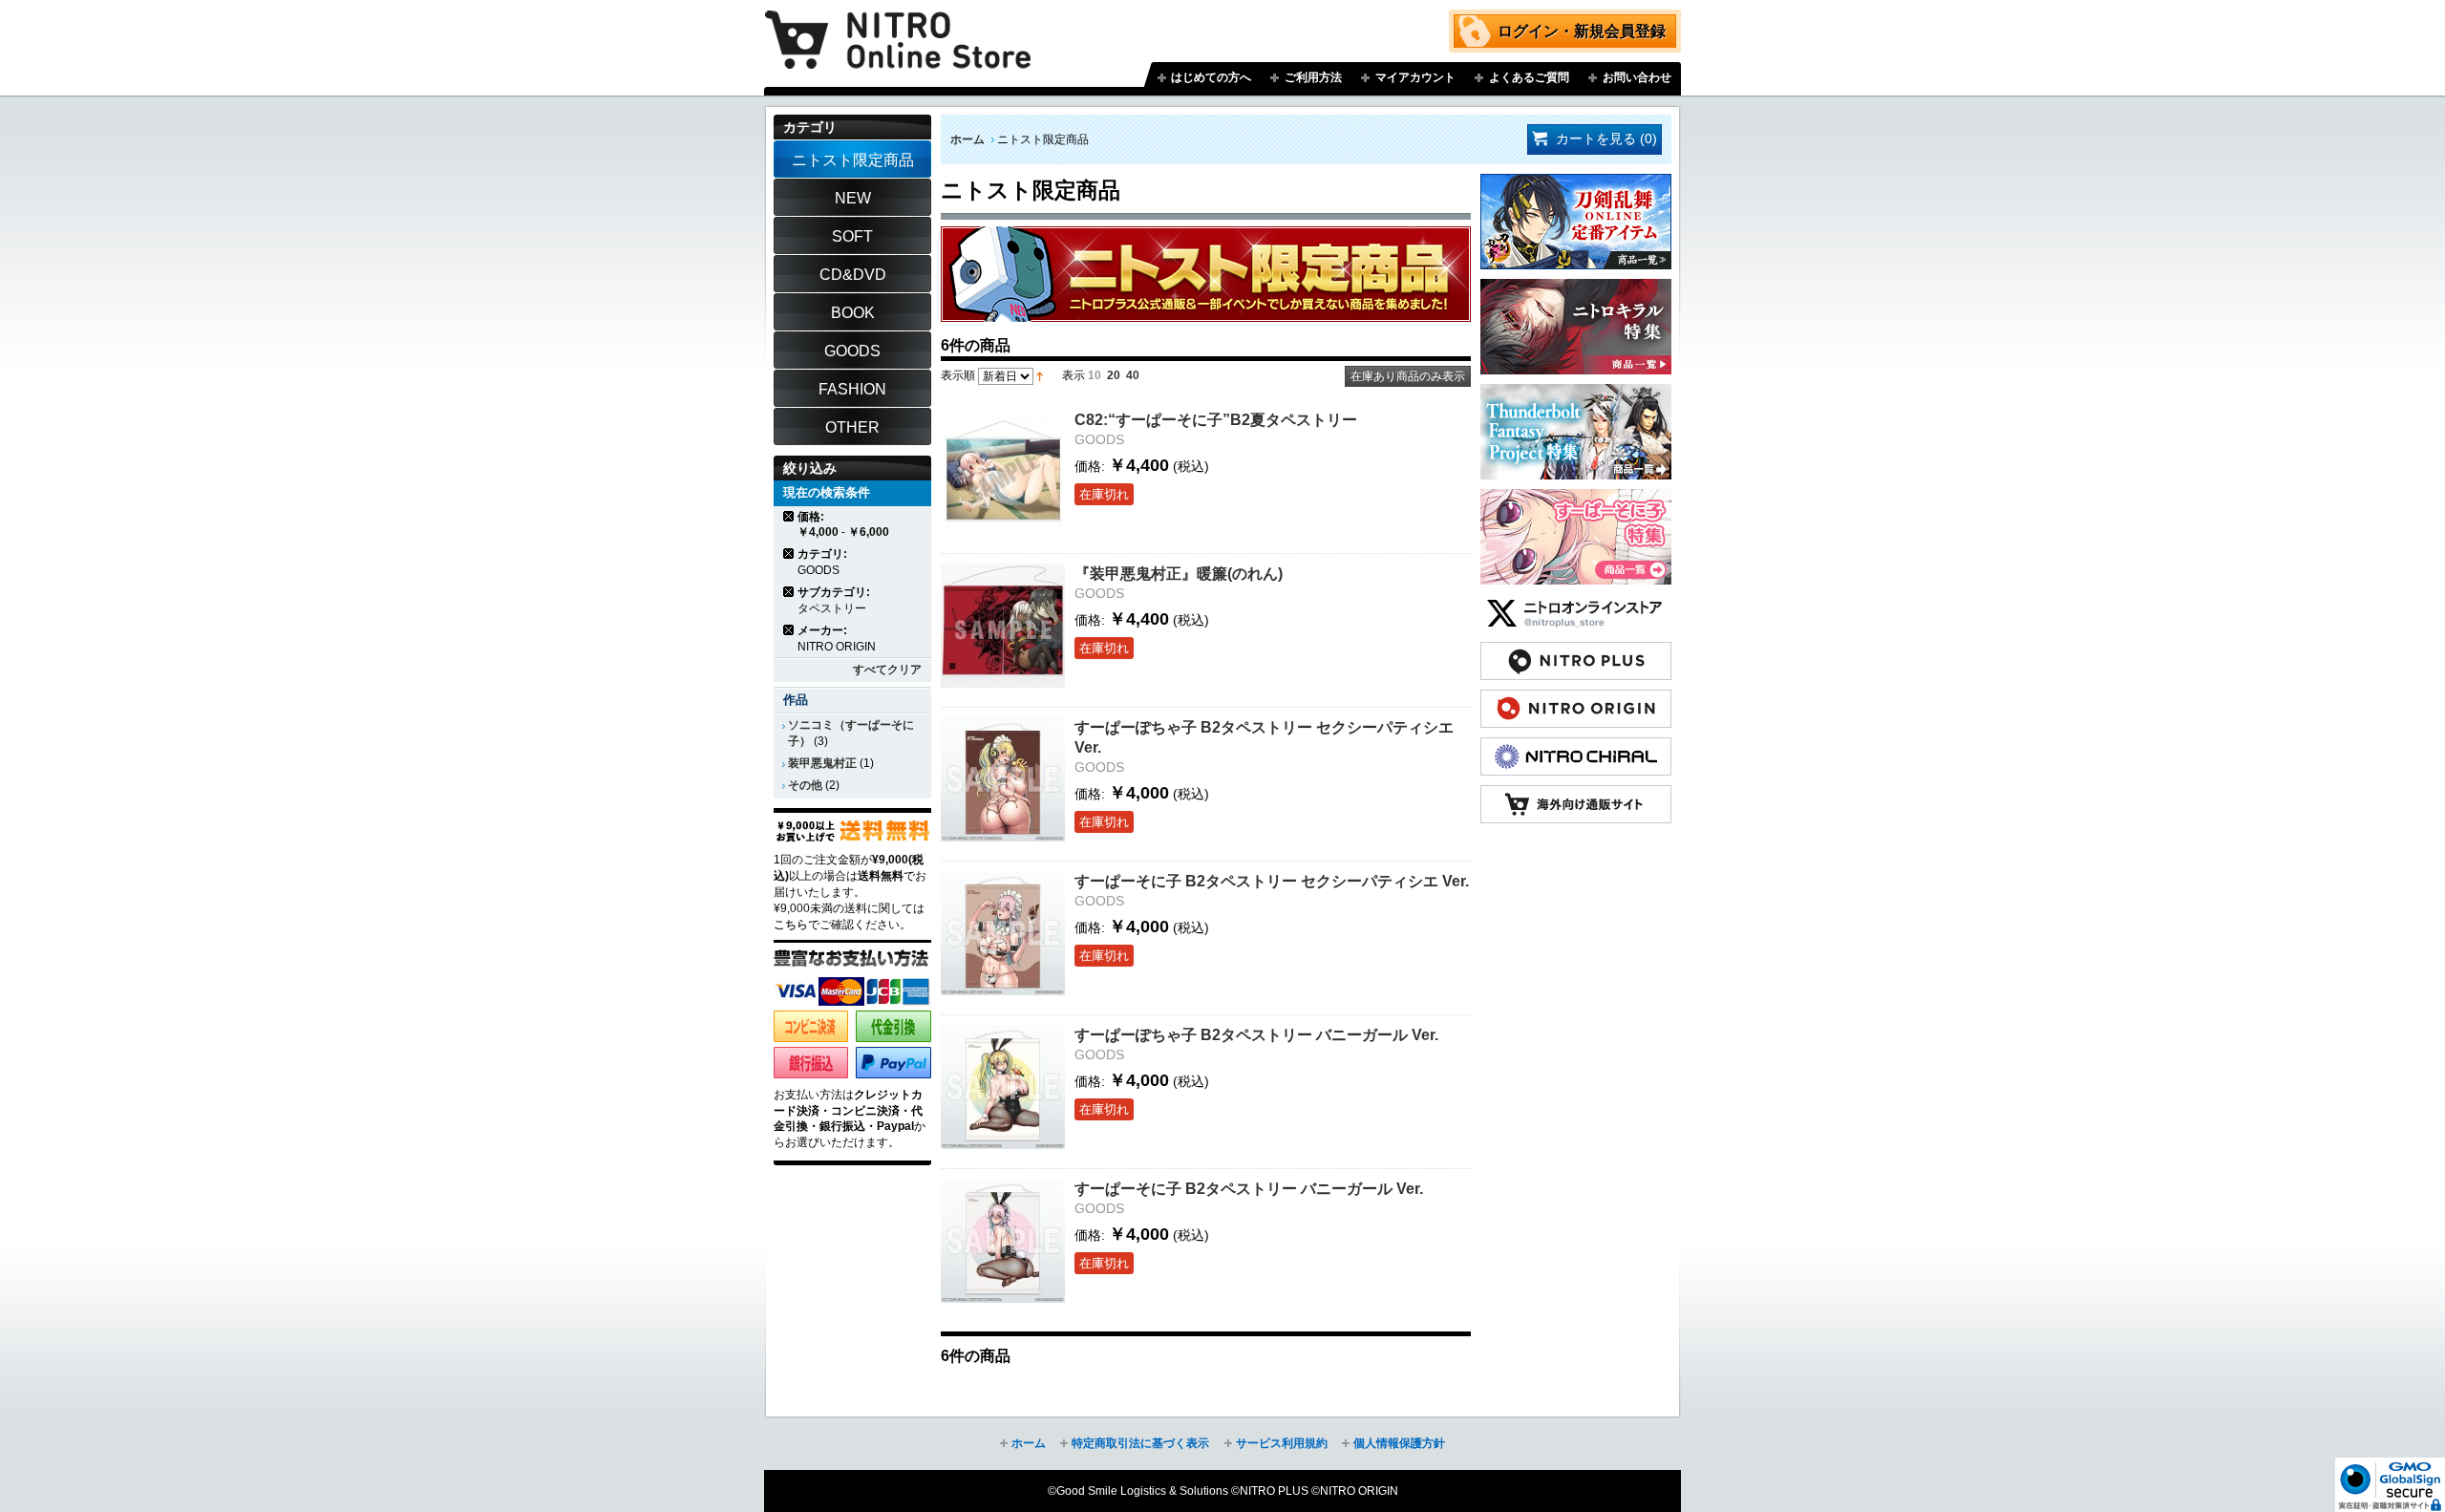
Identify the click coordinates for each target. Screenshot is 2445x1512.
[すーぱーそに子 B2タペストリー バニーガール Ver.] (1003, 1241)
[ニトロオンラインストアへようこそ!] (898, 26)
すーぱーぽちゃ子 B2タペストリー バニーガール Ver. (1256, 1034)
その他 (805, 785)
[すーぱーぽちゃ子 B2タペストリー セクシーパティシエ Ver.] (1003, 779)
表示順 (958, 375)
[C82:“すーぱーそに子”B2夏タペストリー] (1003, 472)
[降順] (1040, 375)
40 (1133, 375)
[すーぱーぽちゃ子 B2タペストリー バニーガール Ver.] (1003, 1087)
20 (1114, 375)
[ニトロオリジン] (1576, 699)
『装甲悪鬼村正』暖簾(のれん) (1179, 573)
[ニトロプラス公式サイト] (1576, 651)
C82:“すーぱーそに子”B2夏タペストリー (1216, 419)
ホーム (967, 139)
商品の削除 (789, 516)
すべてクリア (887, 670)
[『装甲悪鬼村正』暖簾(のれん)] (1003, 626)
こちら (791, 925)
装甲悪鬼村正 (822, 763)
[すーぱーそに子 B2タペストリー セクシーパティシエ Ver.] (1003, 933)
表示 (1074, 375)
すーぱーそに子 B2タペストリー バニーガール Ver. (1249, 1188)
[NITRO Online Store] (1576, 795)
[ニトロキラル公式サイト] (1576, 747)
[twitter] (1576, 604)
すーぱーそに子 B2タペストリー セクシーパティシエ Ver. (1272, 881)
